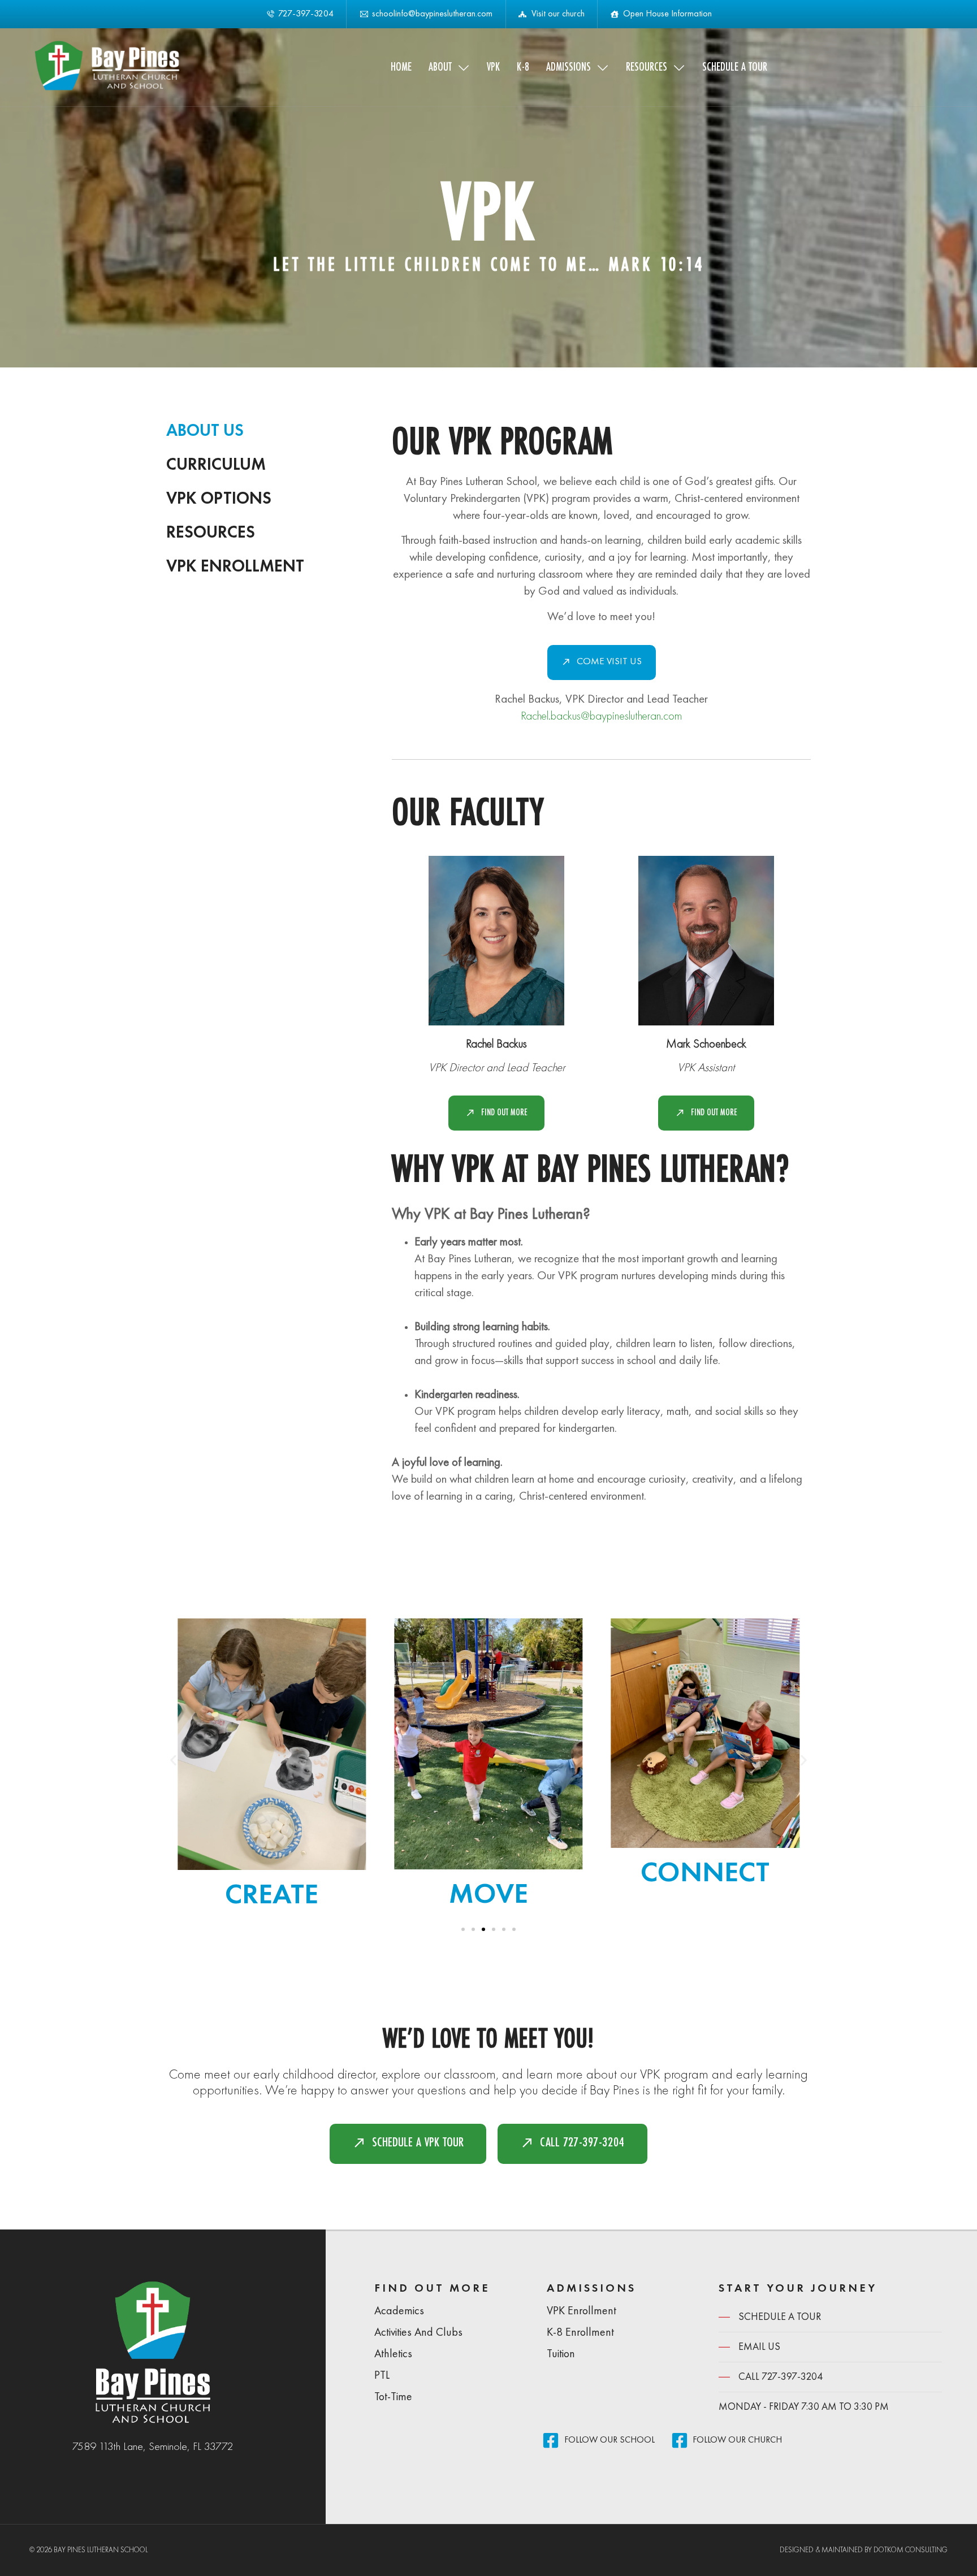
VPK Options (219, 499)
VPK (493, 67)
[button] (173, 1761)
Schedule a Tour (735, 67)
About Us (205, 431)
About (440, 67)
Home (401, 67)
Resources (647, 67)
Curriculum (216, 465)
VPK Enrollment (235, 567)
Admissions (569, 67)
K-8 (523, 67)
